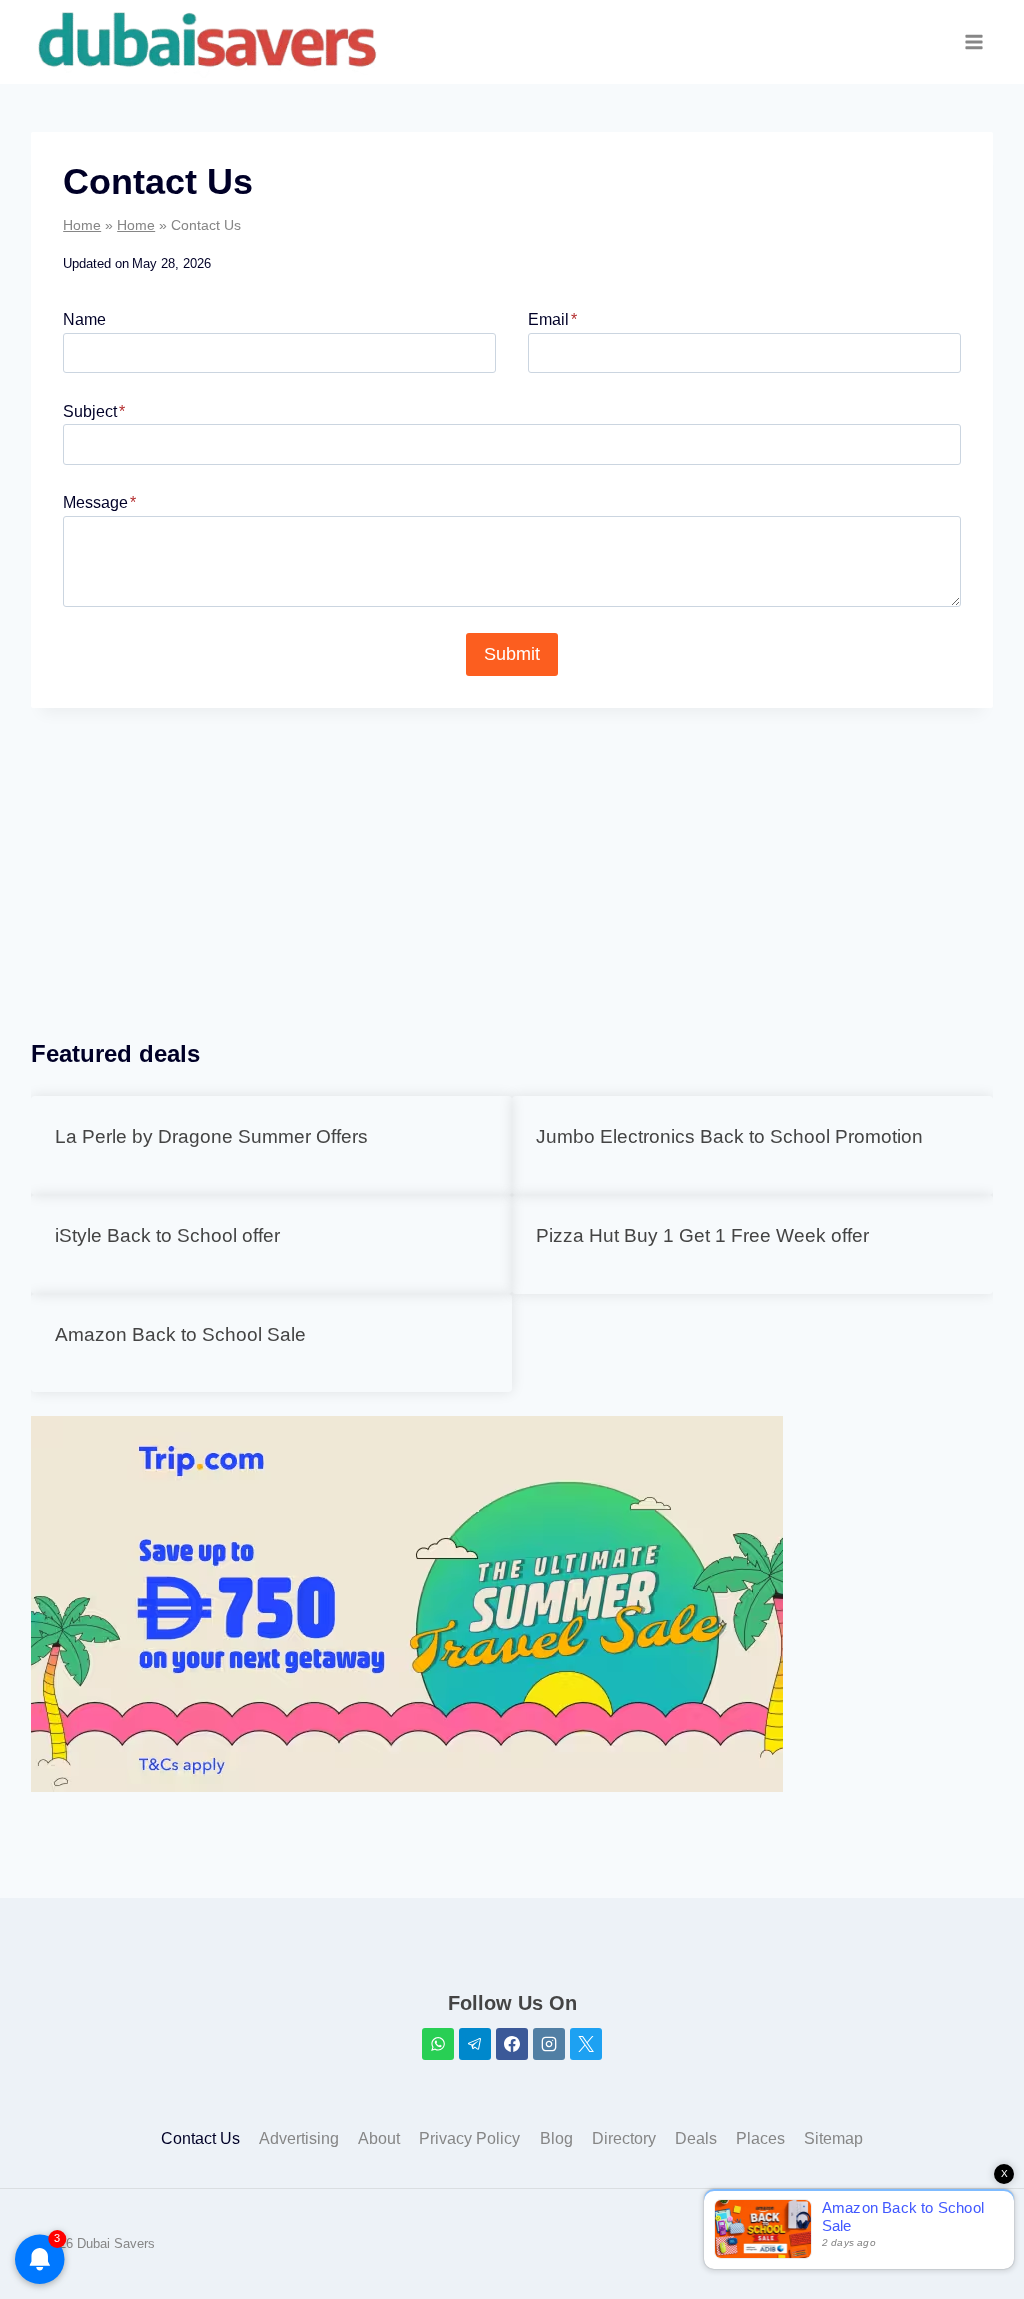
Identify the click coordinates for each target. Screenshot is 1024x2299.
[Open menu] (974, 42)
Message (99, 502)
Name (84, 319)
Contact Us (200, 2138)
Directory (624, 2138)
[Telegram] (475, 2044)
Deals (696, 2138)
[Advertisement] (512, 872)
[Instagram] (549, 2044)
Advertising (299, 2138)
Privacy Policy (469, 2138)
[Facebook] (512, 2044)
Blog (556, 2138)
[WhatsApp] (438, 2044)
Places (760, 2138)
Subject (94, 411)
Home (82, 225)
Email (552, 319)
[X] (586, 2044)
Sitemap (833, 2138)
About (379, 2138)
